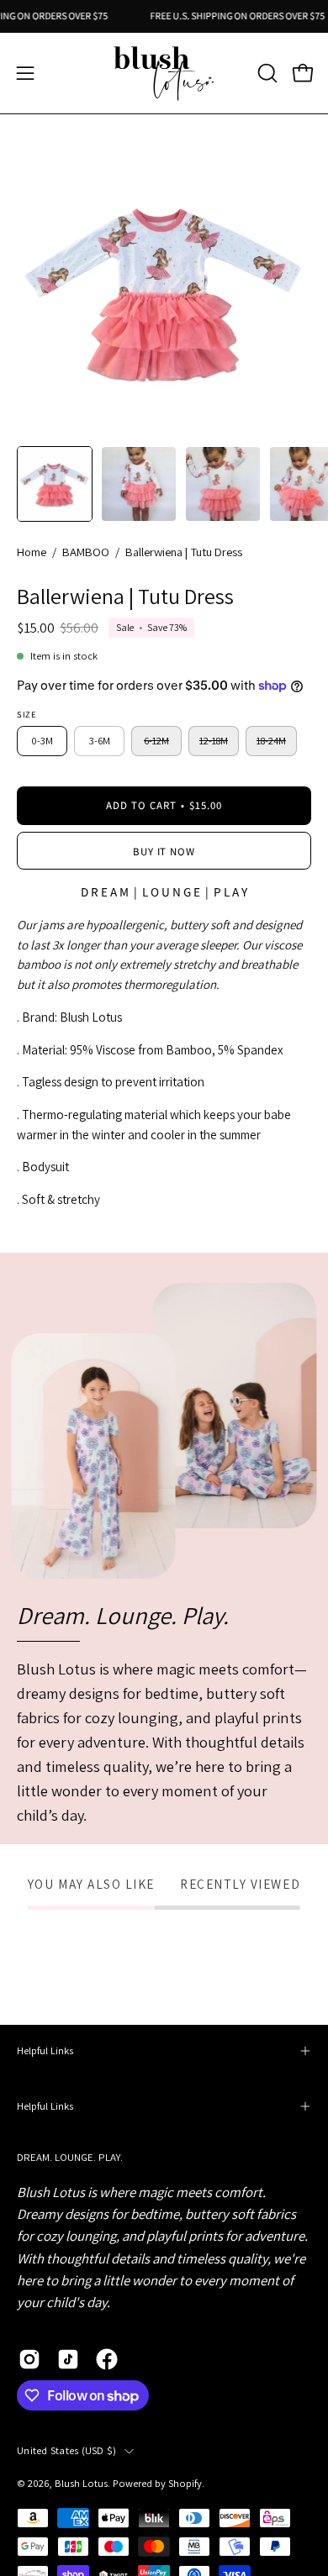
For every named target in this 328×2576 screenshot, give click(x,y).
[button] (266, 73)
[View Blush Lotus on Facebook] (107, 2359)
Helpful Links (45, 2050)
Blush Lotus (81, 2483)
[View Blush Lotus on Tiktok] (68, 2359)
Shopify (185, 2483)
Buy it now (164, 852)
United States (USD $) (66, 2450)
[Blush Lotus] (164, 73)
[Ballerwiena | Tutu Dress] (55, 484)
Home (32, 552)
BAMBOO (86, 552)
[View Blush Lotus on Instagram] (29, 2359)
